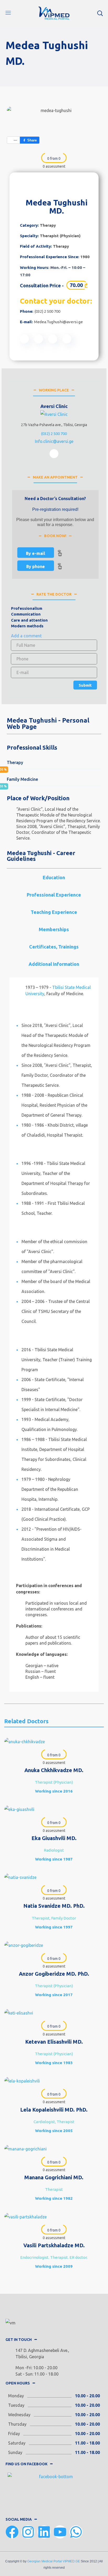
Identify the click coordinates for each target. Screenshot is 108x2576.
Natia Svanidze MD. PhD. (54, 1906)
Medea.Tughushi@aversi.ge (58, 322)
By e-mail (36, 553)
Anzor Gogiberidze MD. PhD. (54, 1974)
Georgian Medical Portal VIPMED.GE (54, 2561)
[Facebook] (12, 2532)
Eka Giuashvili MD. (54, 1838)
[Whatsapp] (76, 2532)
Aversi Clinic (54, 406)
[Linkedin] (44, 2532)
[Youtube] (60, 2532)
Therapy (48, 225)
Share (32, 140)
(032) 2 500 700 (47, 311)
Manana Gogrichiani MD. (54, 2177)
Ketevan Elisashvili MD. (54, 2042)
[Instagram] (28, 2532)
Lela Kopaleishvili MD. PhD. (54, 2110)
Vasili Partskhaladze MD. (54, 2245)
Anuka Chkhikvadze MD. (54, 1770)
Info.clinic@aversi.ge (54, 441)
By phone (36, 566)
